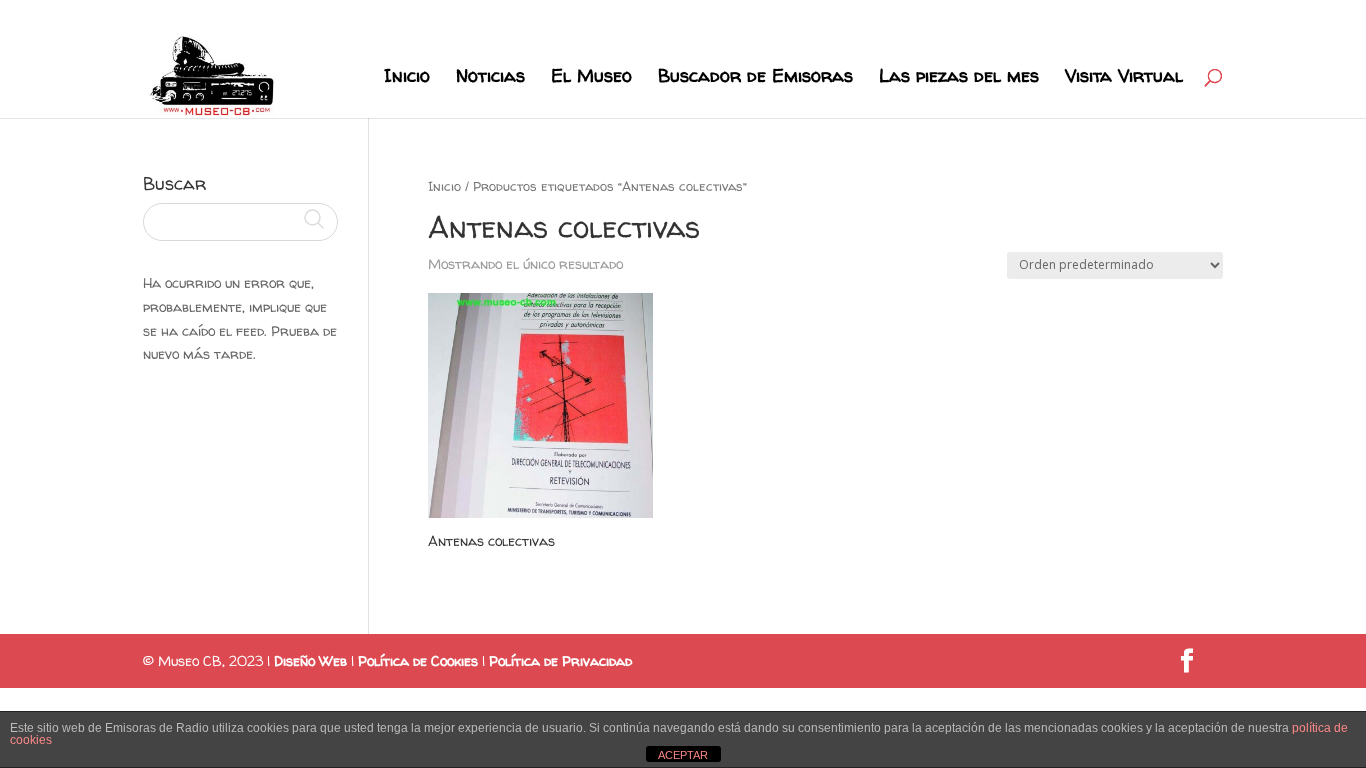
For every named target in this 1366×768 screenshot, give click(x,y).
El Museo (591, 78)
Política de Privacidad (560, 660)
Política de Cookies (418, 660)
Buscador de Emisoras (755, 78)
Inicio (407, 78)
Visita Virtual (1124, 78)
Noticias (490, 78)
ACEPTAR (683, 755)
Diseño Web (310, 660)
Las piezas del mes (959, 78)
